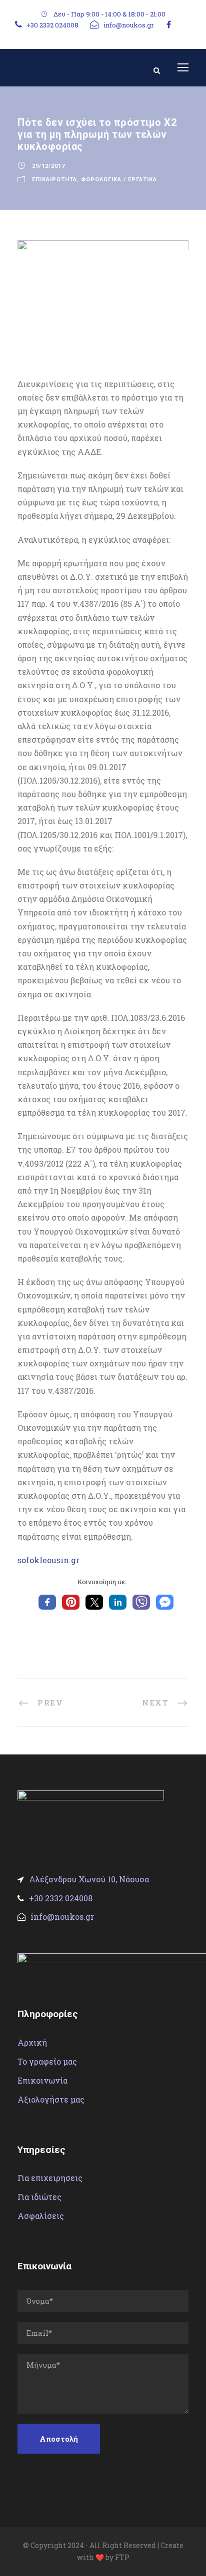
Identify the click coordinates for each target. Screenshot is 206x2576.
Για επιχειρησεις (50, 2178)
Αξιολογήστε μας (51, 2099)
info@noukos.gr (129, 25)
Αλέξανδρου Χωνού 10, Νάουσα (89, 1879)
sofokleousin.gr (48, 1560)
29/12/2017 (48, 166)
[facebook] (169, 24)
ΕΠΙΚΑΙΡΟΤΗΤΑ (54, 180)
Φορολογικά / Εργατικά (119, 180)
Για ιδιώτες (39, 2197)
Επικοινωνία (42, 2080)
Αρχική (32, 2042)
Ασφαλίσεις (41, 2216)
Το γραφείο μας (47, 2061)
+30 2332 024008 (52, 25)
